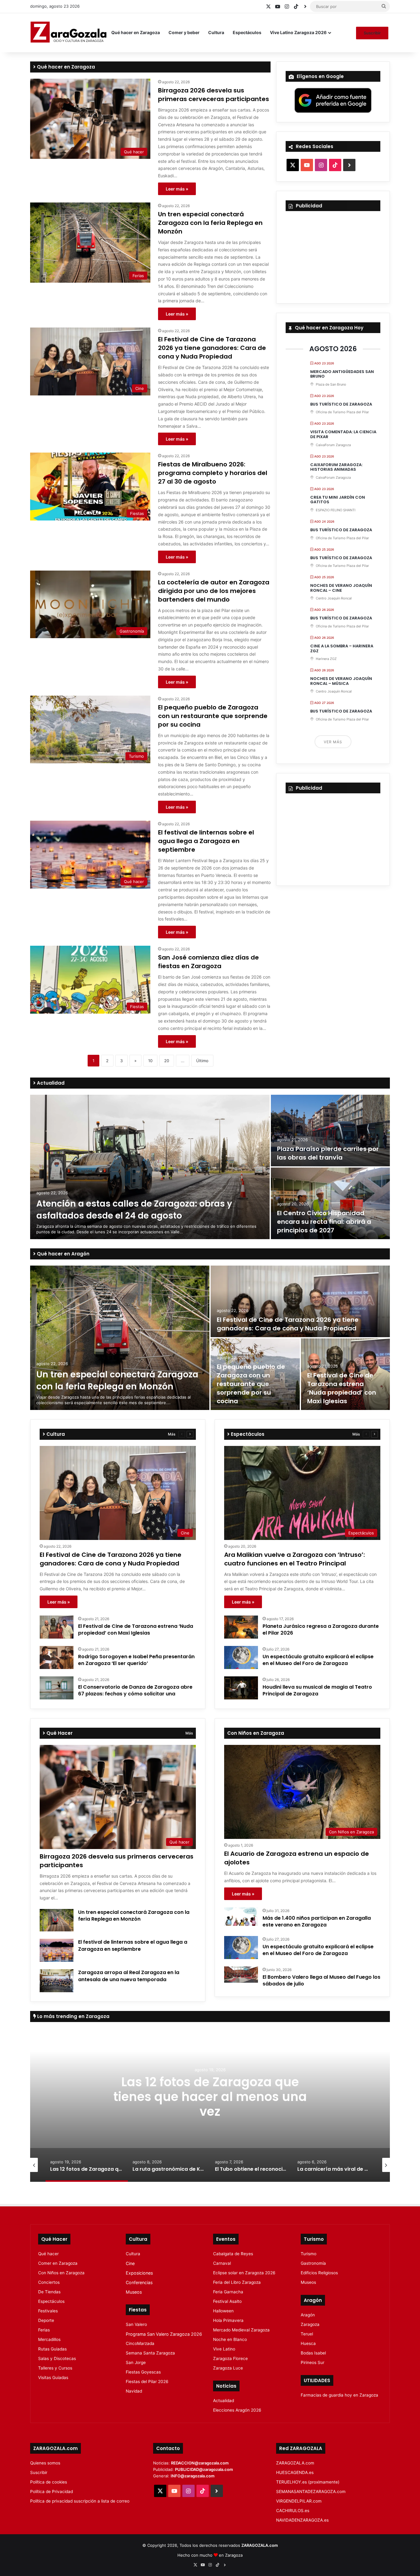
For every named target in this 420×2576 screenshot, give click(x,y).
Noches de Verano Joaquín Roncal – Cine (341, 588)
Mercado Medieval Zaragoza (241, 2330)
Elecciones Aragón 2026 (237, 2410)
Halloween (223, 2311)
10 (150, 1061)
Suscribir (372, 33)
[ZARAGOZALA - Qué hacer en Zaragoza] (69, 33)
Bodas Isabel (313, 2353)
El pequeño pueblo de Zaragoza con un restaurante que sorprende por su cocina (213, 716)
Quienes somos (45, 2463)
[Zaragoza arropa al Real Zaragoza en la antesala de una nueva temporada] (57, 1981)
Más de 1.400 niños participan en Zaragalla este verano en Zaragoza (317, 1921)
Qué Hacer (59, 1733)
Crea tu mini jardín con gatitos (338, 500)
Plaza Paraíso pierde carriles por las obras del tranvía (328, 1153)
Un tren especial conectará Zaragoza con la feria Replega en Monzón (210, 223)
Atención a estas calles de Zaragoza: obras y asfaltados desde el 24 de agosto (134, 1210)
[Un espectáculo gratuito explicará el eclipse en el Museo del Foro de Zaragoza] (241, 1657)
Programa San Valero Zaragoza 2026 (164, 2334)
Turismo (309, 2254)
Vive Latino (224, 2349)
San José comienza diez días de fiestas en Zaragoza (208, 962)
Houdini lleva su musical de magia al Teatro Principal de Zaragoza (317, 1690)
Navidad (134, 2391)
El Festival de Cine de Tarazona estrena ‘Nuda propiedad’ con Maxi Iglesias (342, 1388)
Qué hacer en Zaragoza (136, 32)
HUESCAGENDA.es (295, 2472)
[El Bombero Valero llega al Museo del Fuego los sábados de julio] (241, 1975)
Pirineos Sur (313, 2362)
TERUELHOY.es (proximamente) (308, 2482)
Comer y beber (184, 32)
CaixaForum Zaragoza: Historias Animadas (336, 467)
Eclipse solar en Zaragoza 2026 (244, 2273)
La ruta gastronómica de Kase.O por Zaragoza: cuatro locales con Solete (210, 2096)
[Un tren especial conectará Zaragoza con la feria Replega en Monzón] (120, 1338)
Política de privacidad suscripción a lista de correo (80, 2501)
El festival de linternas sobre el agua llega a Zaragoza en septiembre (206, 841)
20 (167, 1061)
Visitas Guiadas (53, 2378)
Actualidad (50, 1083)
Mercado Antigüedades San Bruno (342, 374)
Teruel (307, 2334)
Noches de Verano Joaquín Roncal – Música (341, 681)
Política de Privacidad (52, 2492)
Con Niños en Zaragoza (61, 2273)
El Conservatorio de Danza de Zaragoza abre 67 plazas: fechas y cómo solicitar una (135, 1690)
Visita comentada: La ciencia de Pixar (343, 434)
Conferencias (139, 2282)
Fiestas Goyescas (143, 2372)
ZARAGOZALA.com (295, 2463)
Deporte (46, 2320)
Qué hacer (48, 2254)
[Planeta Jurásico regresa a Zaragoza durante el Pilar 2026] (241, 1627)
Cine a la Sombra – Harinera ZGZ (342, 648)
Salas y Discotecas (57, 2358)
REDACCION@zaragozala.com (200, 2463)
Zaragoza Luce (228, 2368)
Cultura (216, 32)
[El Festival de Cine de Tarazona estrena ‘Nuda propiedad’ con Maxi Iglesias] (57, 1627)
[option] (210, 1167)
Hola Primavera (228, 2320)
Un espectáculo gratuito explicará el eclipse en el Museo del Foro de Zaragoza (318, 1660)
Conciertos (49, 2282)
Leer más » (177, 189)
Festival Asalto (227, 2301)
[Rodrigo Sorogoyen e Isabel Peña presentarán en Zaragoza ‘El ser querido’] (57, 1657)
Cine (130, 2263)
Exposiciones (139, 2273)
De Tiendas (49, 2292)
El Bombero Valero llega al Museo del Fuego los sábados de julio (321, 1980)
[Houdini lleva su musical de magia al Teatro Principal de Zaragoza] (241, 1688)
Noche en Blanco (230, 2339)
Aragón (308, 2315)
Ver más (333, 742)
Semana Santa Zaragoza (150, 2353)
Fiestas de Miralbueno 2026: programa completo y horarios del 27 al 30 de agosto (213, 473)
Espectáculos (247, 32)
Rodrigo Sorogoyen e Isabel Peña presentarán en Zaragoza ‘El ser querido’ (136, 1660)
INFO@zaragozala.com (193, 2476)
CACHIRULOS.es (293, 2511)
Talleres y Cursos (55, 2368)
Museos (134, 2292)
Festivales (48, 2311)
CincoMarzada (140, 2343)
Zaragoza (310, 2324)
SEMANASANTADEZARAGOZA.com (311, 2492)
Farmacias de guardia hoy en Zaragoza (339, 2395)
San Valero (136, 2324)
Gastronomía (313, 2263)
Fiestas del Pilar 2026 (147, 2382)
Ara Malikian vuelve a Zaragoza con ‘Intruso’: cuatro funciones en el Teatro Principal (295, 1559)
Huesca (308, 2343)
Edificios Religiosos (319, 2273)
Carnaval (222, 2263)
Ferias (44, 2330)
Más (172, 1434)
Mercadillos (49, 2339)
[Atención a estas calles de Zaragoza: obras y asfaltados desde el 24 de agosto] (150, 1167)
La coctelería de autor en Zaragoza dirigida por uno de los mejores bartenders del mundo (214, 591)
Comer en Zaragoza (58, 2263)
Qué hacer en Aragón (63, 1254)
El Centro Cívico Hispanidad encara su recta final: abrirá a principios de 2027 (324, 1222)
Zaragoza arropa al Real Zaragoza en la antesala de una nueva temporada (129, 1976)
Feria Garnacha (228, 2292)
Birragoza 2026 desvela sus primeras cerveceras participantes (214, 95)
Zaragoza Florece (230, 2358)
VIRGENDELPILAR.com (299, 2501)
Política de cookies (49, 2482)
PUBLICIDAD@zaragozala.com (204, 2469)
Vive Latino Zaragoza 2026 (298, 32)
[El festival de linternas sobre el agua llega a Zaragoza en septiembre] (57, 1950)
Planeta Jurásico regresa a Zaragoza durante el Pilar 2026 (321, 1630)
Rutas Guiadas (52, 2349)
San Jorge (136, 2362)
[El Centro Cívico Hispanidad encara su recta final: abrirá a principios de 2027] (330, 1203)
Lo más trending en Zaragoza (73, 2016)
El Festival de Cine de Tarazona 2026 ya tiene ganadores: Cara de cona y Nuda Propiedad (212, 348)
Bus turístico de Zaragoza (341, 404)
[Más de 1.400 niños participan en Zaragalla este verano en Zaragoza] (241, 1917)
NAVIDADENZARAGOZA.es (302, 2520)
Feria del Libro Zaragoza (237, 2282)
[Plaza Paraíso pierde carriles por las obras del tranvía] (330, 1131)
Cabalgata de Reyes (233, 2254)
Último (202, 1061)
